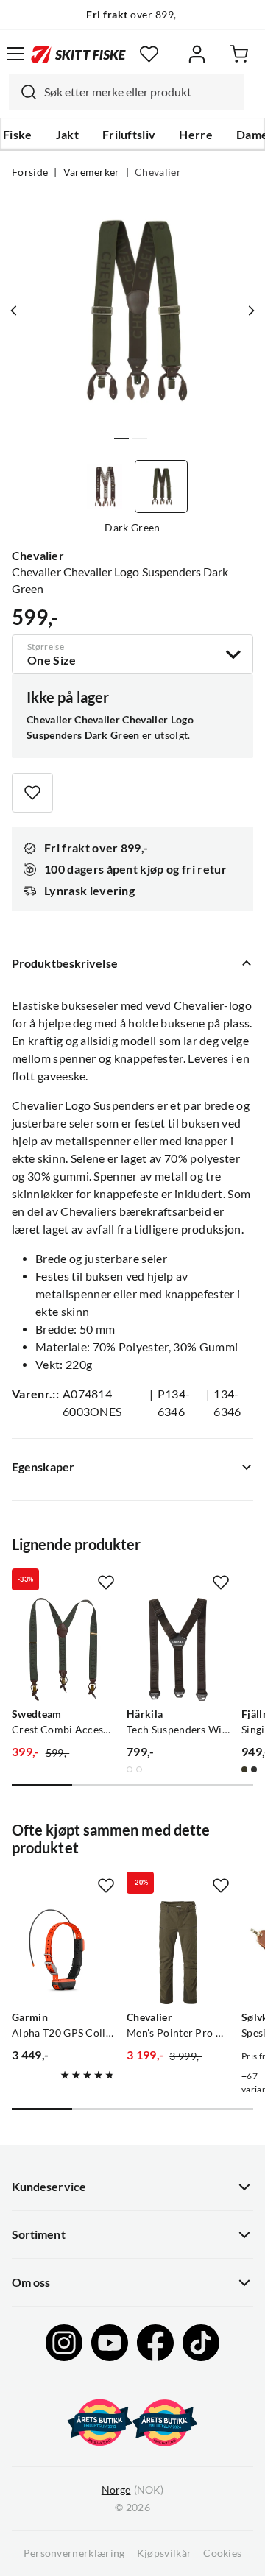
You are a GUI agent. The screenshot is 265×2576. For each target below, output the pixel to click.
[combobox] (127, 92)
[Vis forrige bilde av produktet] (14, 311)
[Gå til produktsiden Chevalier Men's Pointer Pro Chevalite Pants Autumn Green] (178, 1953)
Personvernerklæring (74, 2553)
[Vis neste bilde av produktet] (251, 311)
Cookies (222, 2553)
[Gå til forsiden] (78, 53)
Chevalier (158, 172)
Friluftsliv (129, 135)
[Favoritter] (149, 54)
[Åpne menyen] (15, 54)
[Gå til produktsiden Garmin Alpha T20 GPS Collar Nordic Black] (63, 1953)
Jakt (67, 135)
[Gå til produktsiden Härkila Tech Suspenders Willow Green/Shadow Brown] (178, 1649)
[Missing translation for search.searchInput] (23, 92)
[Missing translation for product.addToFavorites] (32, 793)
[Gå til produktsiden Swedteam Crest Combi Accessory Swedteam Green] (63, 1649)
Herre (196, 135)
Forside (30, 172)
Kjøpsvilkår (165, 2553)
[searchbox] (141, 92)
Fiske (18, 135)
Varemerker (92, 172)
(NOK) (132, 2490)
